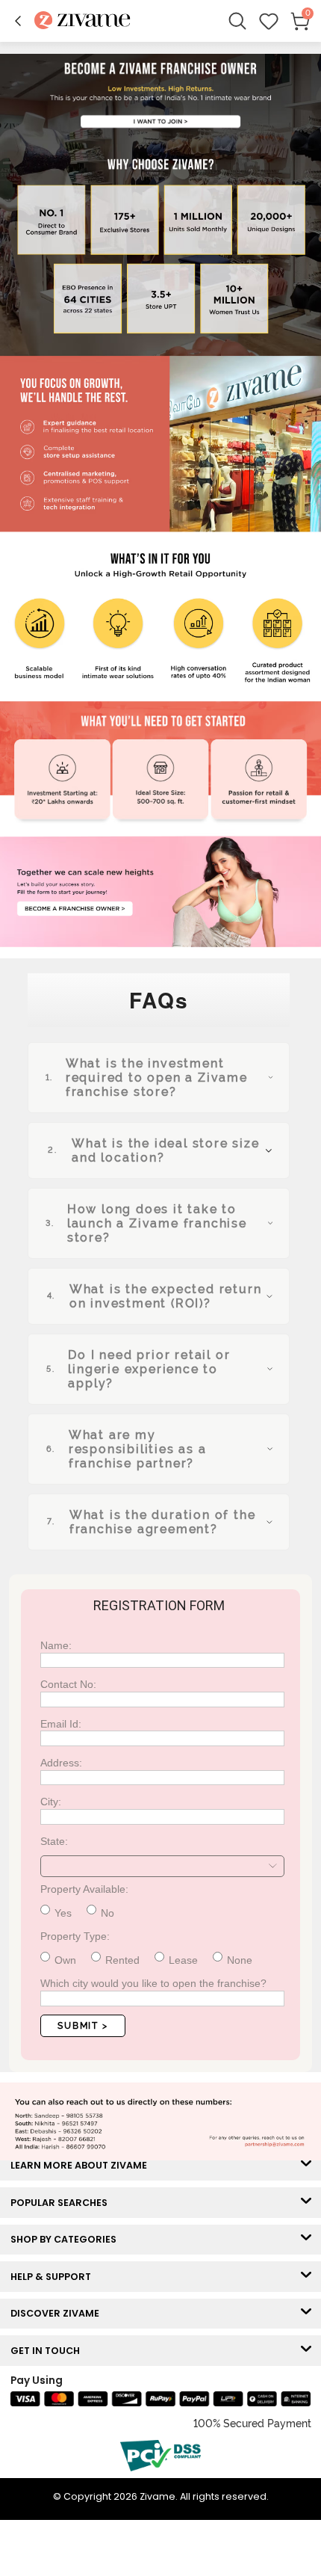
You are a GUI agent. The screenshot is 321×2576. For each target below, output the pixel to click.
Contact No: (68, 1684)
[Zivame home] (82, 21)
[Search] (237, 21)
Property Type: (75, 1936)
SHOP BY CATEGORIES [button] (67, 2239)
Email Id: (61, 1724)
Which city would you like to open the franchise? (153, 1983)
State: (54, 1841)
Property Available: (84, 1889)
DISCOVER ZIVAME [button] (58, 2313)
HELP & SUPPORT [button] (54, 2277)
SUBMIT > (82, 2026)
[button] (18, 21)
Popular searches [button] (62, 2203)
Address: (61, 1763)
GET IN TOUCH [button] (49, 2351)
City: (51, 1802)
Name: (56, 1645)
